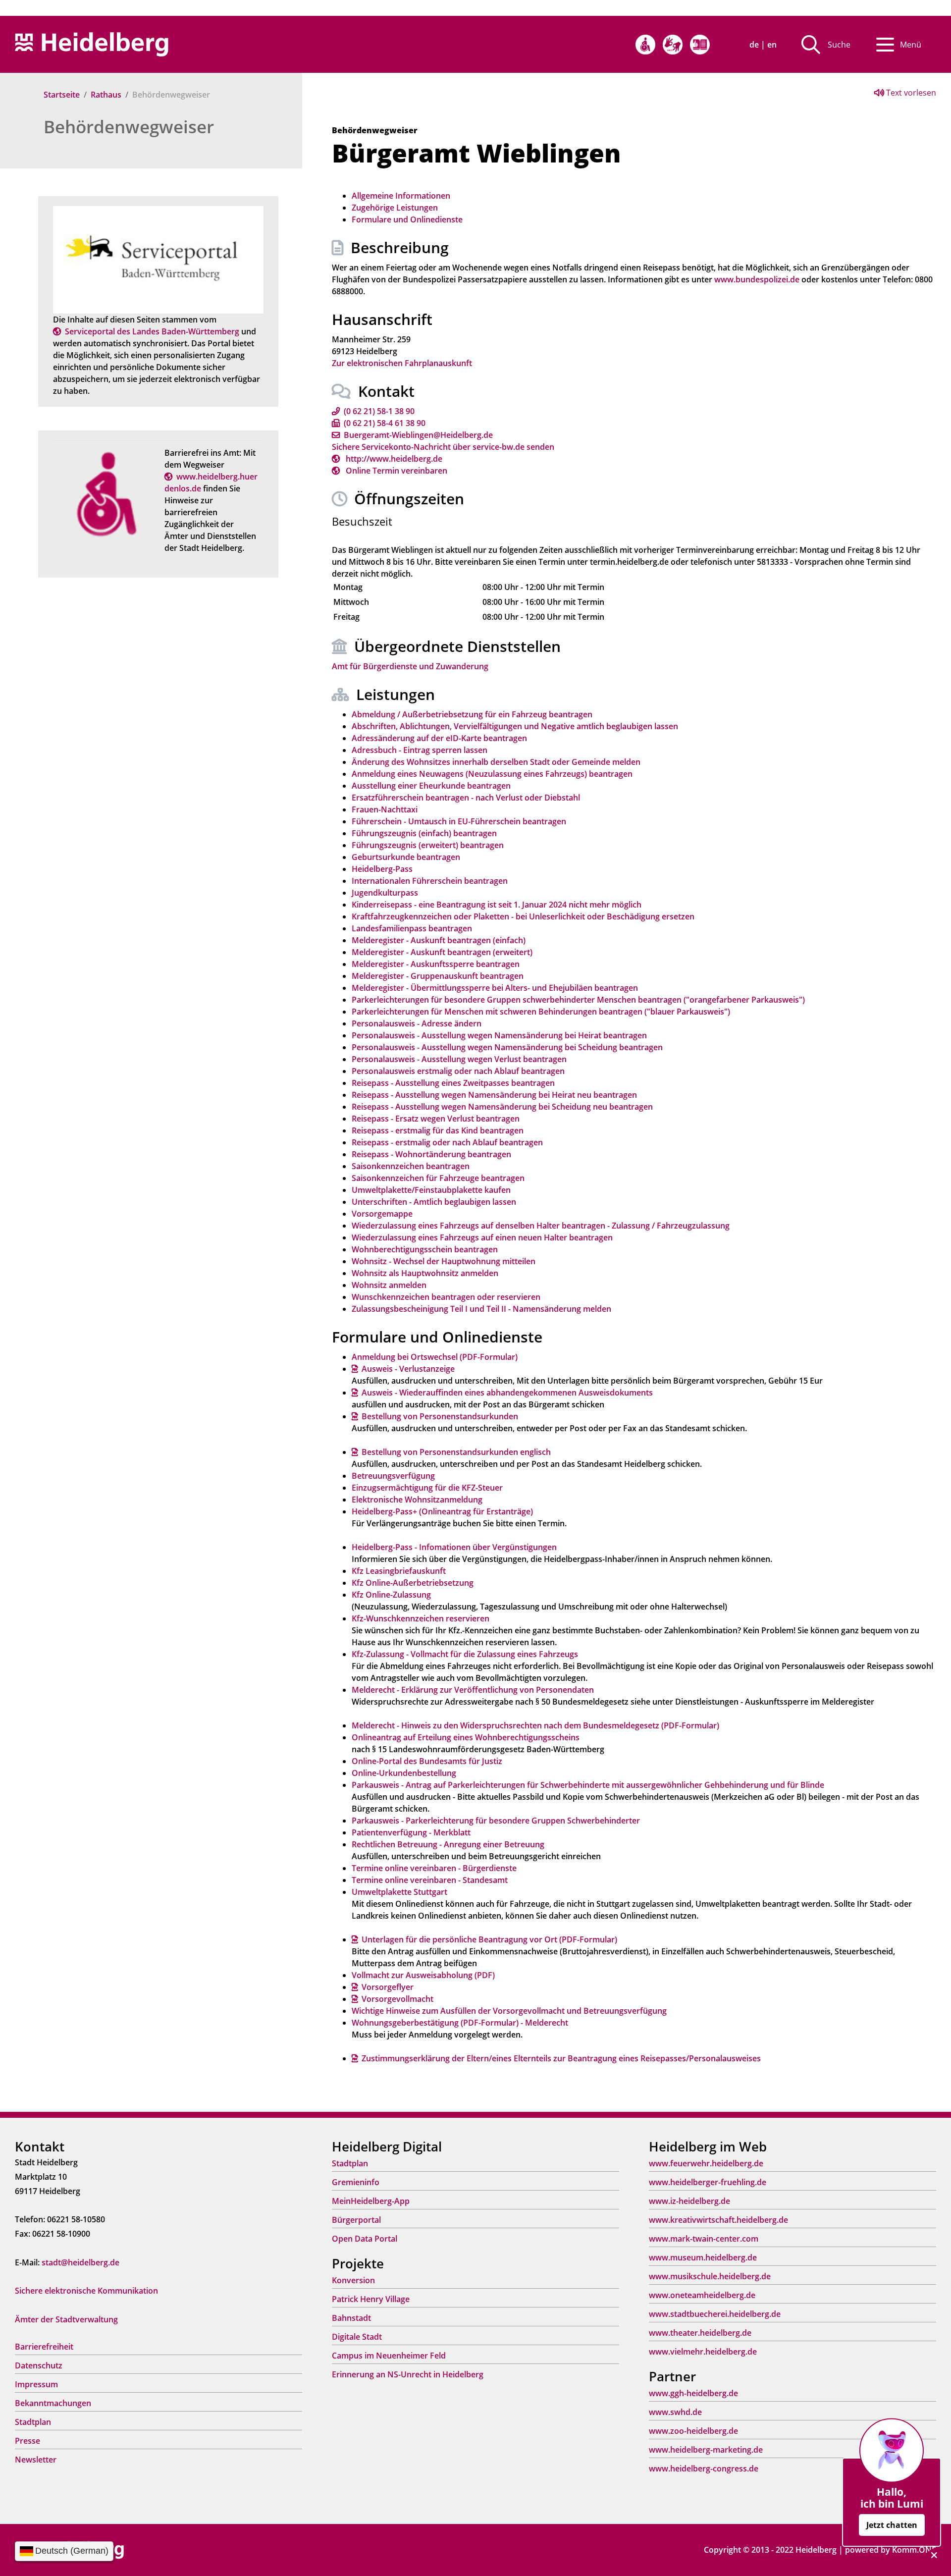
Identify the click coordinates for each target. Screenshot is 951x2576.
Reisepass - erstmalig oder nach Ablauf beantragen (447, 1142)
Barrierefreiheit (44, 2347)
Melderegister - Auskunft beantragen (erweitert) (442, 952)
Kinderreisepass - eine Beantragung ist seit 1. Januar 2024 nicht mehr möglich (497, 905)
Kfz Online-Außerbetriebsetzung (413, 1583)
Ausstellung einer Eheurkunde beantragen (431, 786)
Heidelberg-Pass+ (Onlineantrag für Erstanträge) (442, 1511)
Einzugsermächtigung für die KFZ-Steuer (427, 1488)
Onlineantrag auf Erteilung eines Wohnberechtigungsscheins (466, 1737)
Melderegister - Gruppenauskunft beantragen (438, 976)
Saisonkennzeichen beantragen (411, 1166)
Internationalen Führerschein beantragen (430, 881)
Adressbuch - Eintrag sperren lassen (420, 750)
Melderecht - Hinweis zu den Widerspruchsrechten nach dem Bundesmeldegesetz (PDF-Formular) (535, 1725)
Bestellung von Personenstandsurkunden (440, 1416)
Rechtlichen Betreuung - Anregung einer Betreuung (448, 1844)
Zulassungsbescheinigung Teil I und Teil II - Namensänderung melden (481, 1309)
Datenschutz (39, 2365)
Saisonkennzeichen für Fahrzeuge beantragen (438, 1178)
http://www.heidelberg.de (393, 459)
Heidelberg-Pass (382, 869)
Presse (27, 2441)
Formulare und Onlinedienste (407, 219)
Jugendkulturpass (385, 893)
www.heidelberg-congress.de (704, 2469)
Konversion (353, 2280)
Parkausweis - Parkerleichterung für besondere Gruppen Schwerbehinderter (496, 1821)
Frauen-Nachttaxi (385, 809)
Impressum (36, 2384)
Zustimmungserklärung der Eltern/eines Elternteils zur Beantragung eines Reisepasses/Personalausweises (561, 2058)
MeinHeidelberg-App (371, 2201)
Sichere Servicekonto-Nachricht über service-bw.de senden (443, 447)
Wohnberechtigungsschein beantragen (425, 1249)
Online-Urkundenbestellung (404, 1773)
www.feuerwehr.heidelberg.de (706, 2163)
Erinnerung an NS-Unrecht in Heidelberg (408, 2374)
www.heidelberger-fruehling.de (708, 2182)
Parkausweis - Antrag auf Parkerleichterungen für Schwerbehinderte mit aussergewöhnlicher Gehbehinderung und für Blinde (588, 1785)
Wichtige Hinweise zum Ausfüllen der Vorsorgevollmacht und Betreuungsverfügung (509, 2011)
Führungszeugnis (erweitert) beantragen (428, 845)
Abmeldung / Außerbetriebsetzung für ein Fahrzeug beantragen (472, 714)
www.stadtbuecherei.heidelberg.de (715, 2314)
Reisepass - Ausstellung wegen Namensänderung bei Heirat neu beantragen (494, 1095)
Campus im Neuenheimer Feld (389, 2356)
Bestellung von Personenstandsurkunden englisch (456, 1452)
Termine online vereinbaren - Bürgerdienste (434, 1868)
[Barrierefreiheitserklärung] (645, 45)
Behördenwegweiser (129, 127)
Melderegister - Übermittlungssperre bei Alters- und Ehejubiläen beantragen (495, 988)
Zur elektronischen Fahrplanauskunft (402, 363)
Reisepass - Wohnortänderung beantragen (431, 1154)
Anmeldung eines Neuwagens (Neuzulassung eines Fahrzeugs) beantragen (492, 774)
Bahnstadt (351, 2318)
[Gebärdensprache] (673, 45)
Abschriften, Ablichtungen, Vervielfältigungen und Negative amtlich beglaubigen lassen (515, 726)
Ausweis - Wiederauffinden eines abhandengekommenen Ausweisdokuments (507, 1393)
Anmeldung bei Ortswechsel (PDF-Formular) (435, 1357)
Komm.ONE (914, 2550)
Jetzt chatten (892, 2525)
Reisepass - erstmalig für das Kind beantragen (438, 1130)
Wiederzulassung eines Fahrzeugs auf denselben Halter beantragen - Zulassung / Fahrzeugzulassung (541, 1226)
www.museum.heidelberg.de (703, 2257)
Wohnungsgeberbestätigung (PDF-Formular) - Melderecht (460, 2023)
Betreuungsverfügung (393, 1476)
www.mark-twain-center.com (704, 2239)
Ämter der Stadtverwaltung (66, 2319)
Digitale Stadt (357, 2337)
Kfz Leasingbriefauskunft (399, 1571)
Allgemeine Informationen (401, 196)
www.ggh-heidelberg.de (693, 2393)
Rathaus (106, 95)
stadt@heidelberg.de (80, 2262)
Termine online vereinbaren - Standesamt (430, 1880)
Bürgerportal (356, 2220)
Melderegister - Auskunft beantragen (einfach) (439, 940)
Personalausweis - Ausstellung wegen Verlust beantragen (459, 1059)
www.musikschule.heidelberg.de (710, 2276)
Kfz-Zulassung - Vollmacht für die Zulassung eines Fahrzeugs (465, 1654)
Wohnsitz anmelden (389, 1285)
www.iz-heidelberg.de (689, 2201)
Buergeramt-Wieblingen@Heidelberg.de (418, 435)
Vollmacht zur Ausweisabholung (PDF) (423, 1975)
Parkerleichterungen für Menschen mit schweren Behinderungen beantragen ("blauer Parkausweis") (541, 1012)
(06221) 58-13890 (379, 411)
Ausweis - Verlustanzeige (408, 1369)
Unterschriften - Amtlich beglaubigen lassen (434, 1202)
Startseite (62, 95)
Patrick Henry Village (371, 2299)
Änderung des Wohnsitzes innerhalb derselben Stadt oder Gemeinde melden (496, 762)
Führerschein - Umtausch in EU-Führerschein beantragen (459, 821)
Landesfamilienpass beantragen (412, 928)
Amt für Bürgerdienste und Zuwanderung (410, 666)
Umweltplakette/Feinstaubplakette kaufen (431, 1190)
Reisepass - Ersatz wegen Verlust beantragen (436, 1119)
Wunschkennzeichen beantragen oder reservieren (446, 1297)
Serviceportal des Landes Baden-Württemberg (152, 331)
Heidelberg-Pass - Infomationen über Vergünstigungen (454, 1547)
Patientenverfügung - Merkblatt (411, 1832)
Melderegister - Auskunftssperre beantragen (436, 964)
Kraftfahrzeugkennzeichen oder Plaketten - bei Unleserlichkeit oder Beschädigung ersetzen (523, 916)
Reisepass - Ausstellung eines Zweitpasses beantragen (453, 1083)
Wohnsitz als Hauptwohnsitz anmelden (425, 1273)
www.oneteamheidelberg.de (702, 2295)
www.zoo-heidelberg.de (693, 2431)
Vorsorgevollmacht (397, 1999)
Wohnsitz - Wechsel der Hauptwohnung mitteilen (444, 1261)
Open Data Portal (365, 2239)
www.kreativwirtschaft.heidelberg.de (718, 2220)
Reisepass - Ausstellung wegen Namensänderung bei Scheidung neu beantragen (502, 1107)
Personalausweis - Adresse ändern (417, 1023)
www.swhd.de (675, 2412)
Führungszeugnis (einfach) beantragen (424, 833)
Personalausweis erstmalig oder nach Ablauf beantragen (458, 1071)
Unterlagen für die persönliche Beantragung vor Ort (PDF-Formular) (489, 1939)
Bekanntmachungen (53, 2403)
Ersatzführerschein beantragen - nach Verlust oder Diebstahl (466, 798)
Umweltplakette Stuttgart (399, 1892)
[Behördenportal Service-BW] (158, 259)
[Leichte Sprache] (700, 45)
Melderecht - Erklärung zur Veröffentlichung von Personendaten (473, 1690)
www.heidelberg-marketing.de (706, 2450)
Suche (839, 45)
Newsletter (36, 2460)
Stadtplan (33, 2422)
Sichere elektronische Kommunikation (86, 2291)
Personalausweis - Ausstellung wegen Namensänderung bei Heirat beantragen (499, 1035)
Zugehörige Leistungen (395, 208)
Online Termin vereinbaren (396, 471)
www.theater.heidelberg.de (700, 2333)
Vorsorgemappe (382, 1214)
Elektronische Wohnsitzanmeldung (417, 1500)
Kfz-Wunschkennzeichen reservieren (421, 1618)
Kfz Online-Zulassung (391, 1595)
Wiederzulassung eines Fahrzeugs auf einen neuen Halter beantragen (482, 1237)
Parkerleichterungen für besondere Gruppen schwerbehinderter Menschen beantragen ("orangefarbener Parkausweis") (578, 1000)
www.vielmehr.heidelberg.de (703, 2352)
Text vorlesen (910, 93)
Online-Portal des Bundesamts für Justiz (427, 1761)
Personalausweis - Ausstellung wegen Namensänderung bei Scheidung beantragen (507, 1047)
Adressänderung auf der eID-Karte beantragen (439, 738)
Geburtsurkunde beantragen (406, 857)
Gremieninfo (356, 2182)
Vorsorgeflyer (388, 1987)
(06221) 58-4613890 (385, 423)
